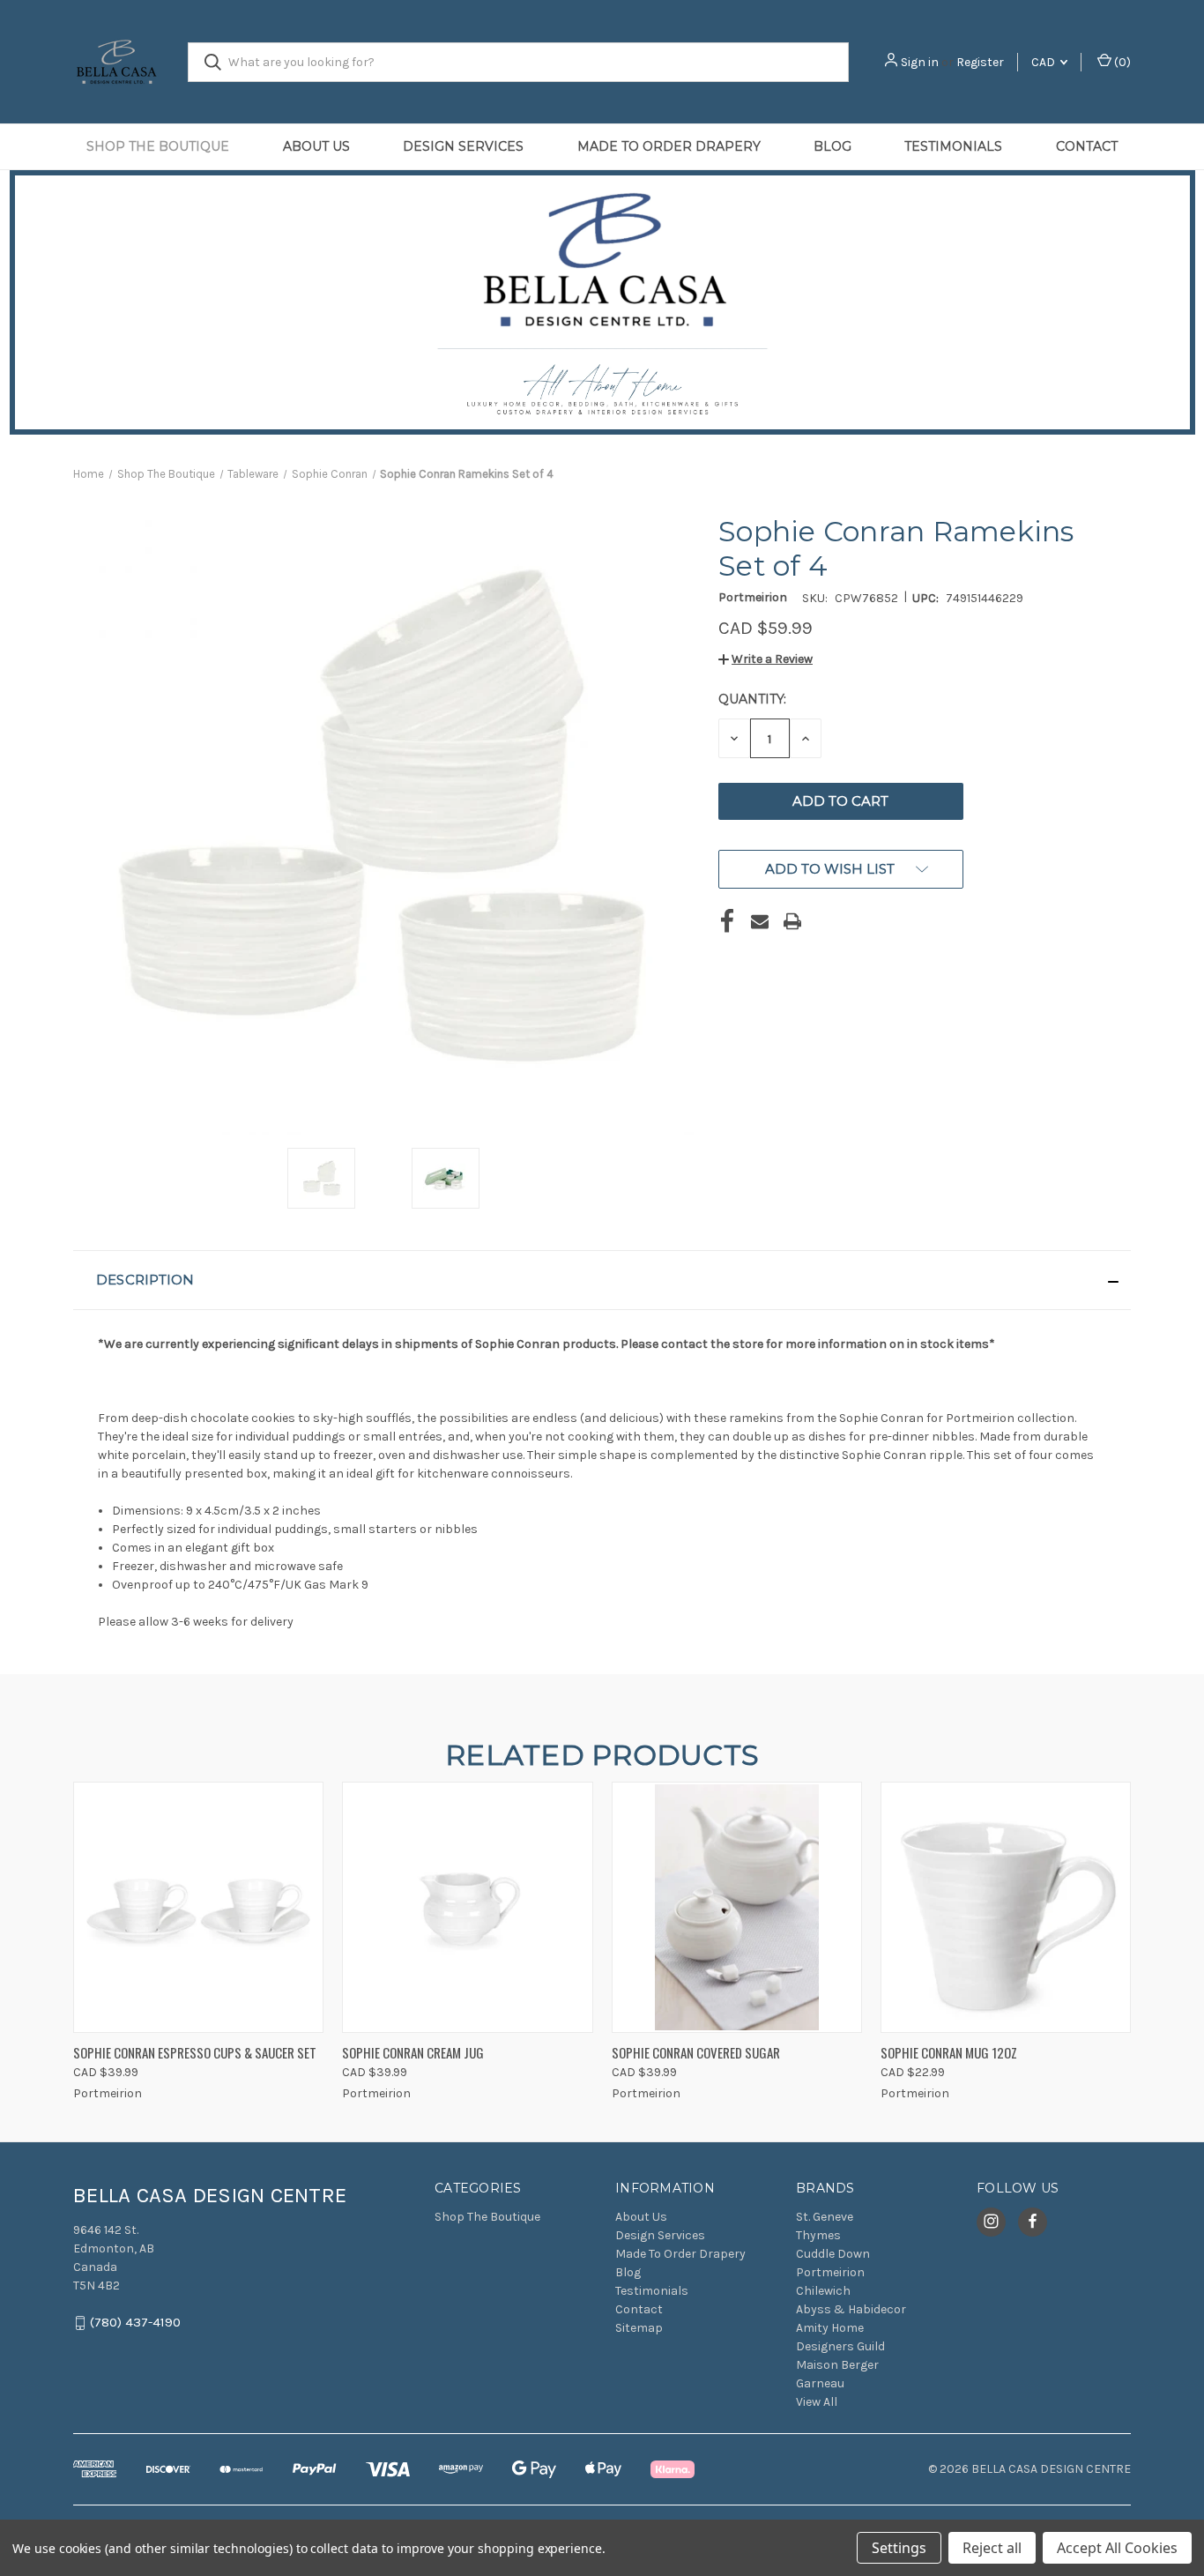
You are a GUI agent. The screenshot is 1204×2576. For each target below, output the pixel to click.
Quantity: (752, 699)
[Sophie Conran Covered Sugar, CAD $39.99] (737, 1907)
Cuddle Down (833, 2254)
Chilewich (823, 2291)
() (1121, 62)
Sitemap (639, 2328)
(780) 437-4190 (135, 2322)
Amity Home (830, 2328)
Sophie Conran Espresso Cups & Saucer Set (195, 2052)
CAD (1044, 62)
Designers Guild (840, 2346)
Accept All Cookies (1117, 2548)
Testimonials (953, 146)
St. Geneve (825, 2217)
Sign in (920, 62)
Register (980, 62)
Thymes (818, 2235)
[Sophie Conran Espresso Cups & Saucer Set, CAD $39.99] (198, 1907)
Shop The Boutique (158, 146)
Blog (832, 146)
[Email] (760, 921)
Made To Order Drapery (669, 146)
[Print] (792, 921)
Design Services (463, 146)
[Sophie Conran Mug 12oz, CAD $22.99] (1006, 1907)
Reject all (992, 2548)
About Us (316, 146)
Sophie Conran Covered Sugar (696, 2052)
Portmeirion (830, 2272)
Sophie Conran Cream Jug (413, 2052)
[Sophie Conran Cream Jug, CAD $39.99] (467, 1907)
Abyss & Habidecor (851, 2309)
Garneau (820, 2383)
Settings (899, 2548)
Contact (1087, 146)
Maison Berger (837, 2365)
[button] (766, 659)
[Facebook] (727, 921)
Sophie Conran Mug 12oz (949, 2052)
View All (817, 2402)
